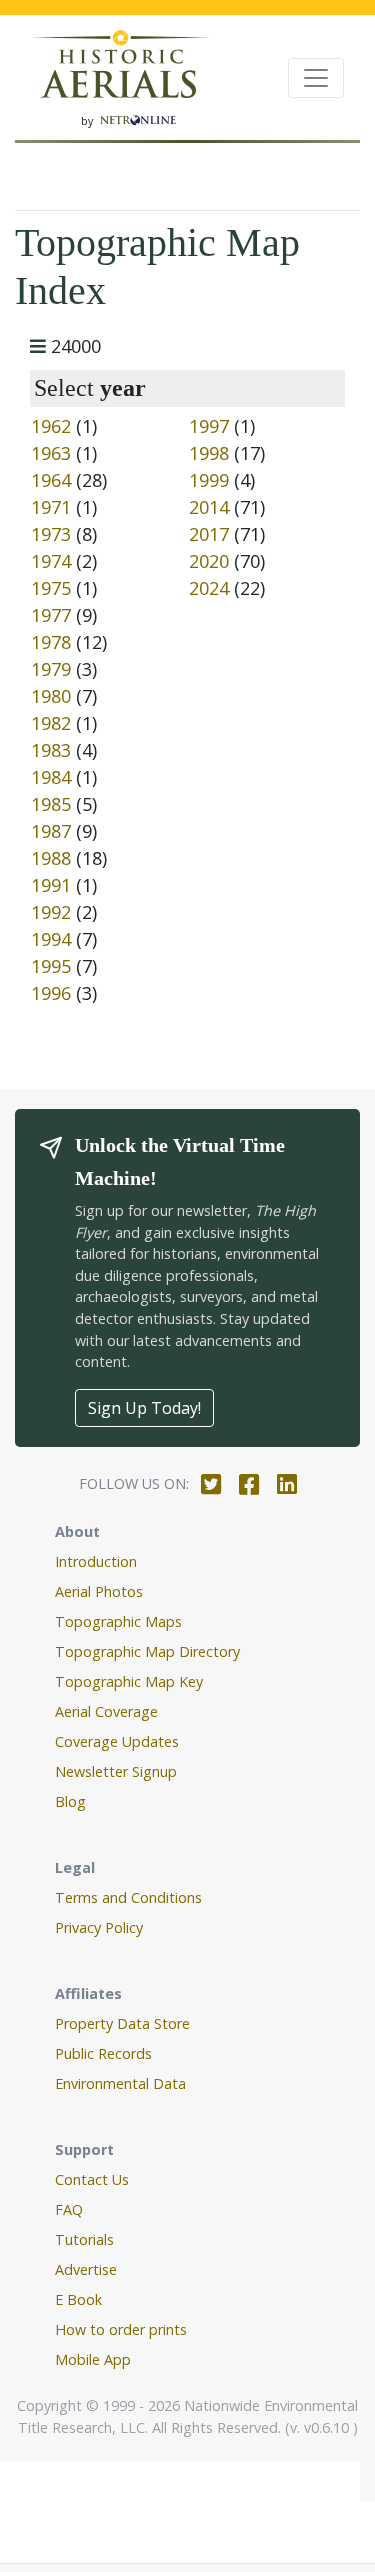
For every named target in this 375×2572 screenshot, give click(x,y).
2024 (209, 588)
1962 (51, 426)
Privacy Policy (99, 1927)
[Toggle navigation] (316, 78)
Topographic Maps (118, 1621)
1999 (209, 480)
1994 (51, 939)
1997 (209, 426)
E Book (78, 2299)
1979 (51, 669)
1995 (51, 966)
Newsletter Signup (116, 1771)
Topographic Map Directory (147, 1651)
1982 (51, 723)
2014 (209, 507)
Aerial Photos (99, 1591)
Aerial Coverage (106, 1711)
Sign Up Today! (144, 1408)
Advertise (86, 2269)
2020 (209, 561)
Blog (70, 1801)
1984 (51, 777)
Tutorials (84, 2239)
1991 (51, 885)
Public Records (103, 2053)
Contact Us (92, 2179)
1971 (51, 507)
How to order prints (121, 2329)
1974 (51, 561)
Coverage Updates (117, 1741)
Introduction (96, 1561)
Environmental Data (120, 2083)
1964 (51, 480)
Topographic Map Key (129, 1681)
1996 (51, 993)
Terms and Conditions (128, 1897)
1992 (51, 912)
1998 (209, 453)
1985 (51, 804)
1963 (51, 453)
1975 (51, 588)
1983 (51, 750)
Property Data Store (122, 2023)
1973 (51, 534)
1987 (51, 831)
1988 (51, 858)
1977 (51, 615)
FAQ (69, 2209)
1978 (51, 642)
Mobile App (93, 2359)
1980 (51, 696)
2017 (209, 534)
